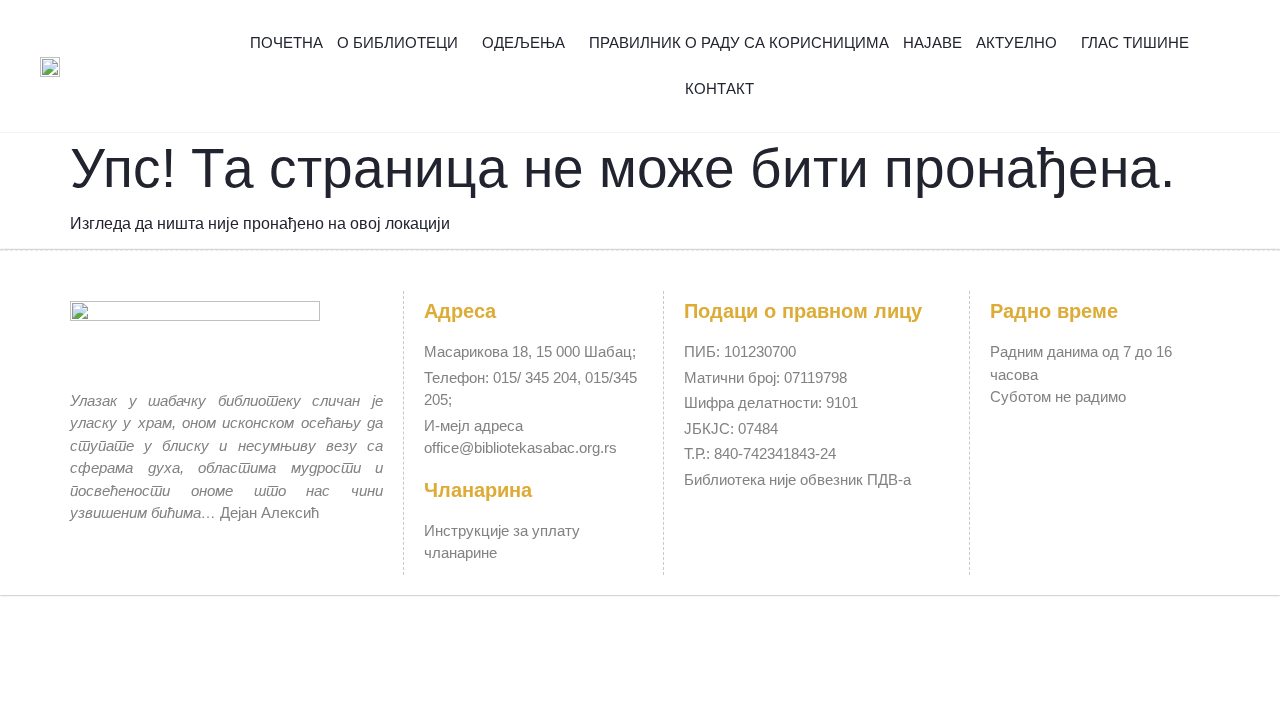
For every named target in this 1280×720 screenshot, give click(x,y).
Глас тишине (1135, 42)
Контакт (719, 88)
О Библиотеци (397, 42)
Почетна (286, 42)
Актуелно (1016, 42)
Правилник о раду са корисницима (739, 42)
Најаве (932, 42)
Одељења (523, 42)
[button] (1230, 66)
